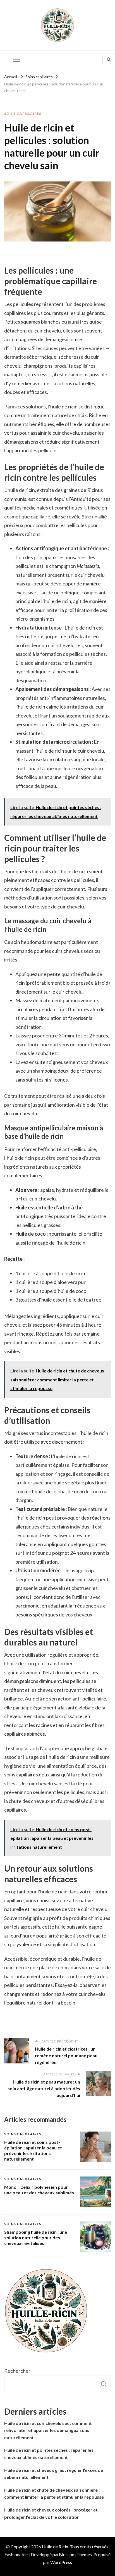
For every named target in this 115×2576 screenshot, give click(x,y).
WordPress (61, 2562)
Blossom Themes (75, 2554)
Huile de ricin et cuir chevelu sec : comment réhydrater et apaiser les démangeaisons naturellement (48, 2430)
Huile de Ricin (55, 2547)
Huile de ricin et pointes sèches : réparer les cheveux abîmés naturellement (49, 2454)
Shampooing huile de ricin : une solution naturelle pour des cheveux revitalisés (36, 2237)
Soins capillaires (23, 113)
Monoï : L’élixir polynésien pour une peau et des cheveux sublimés (39, 2190)
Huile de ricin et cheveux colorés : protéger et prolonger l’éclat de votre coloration (51, 2513)
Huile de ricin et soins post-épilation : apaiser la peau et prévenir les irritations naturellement (33, 2150)
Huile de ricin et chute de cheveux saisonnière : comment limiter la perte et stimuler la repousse (54, 2494)
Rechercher (17, 2371)
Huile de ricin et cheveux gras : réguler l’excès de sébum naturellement (54, 2474)
